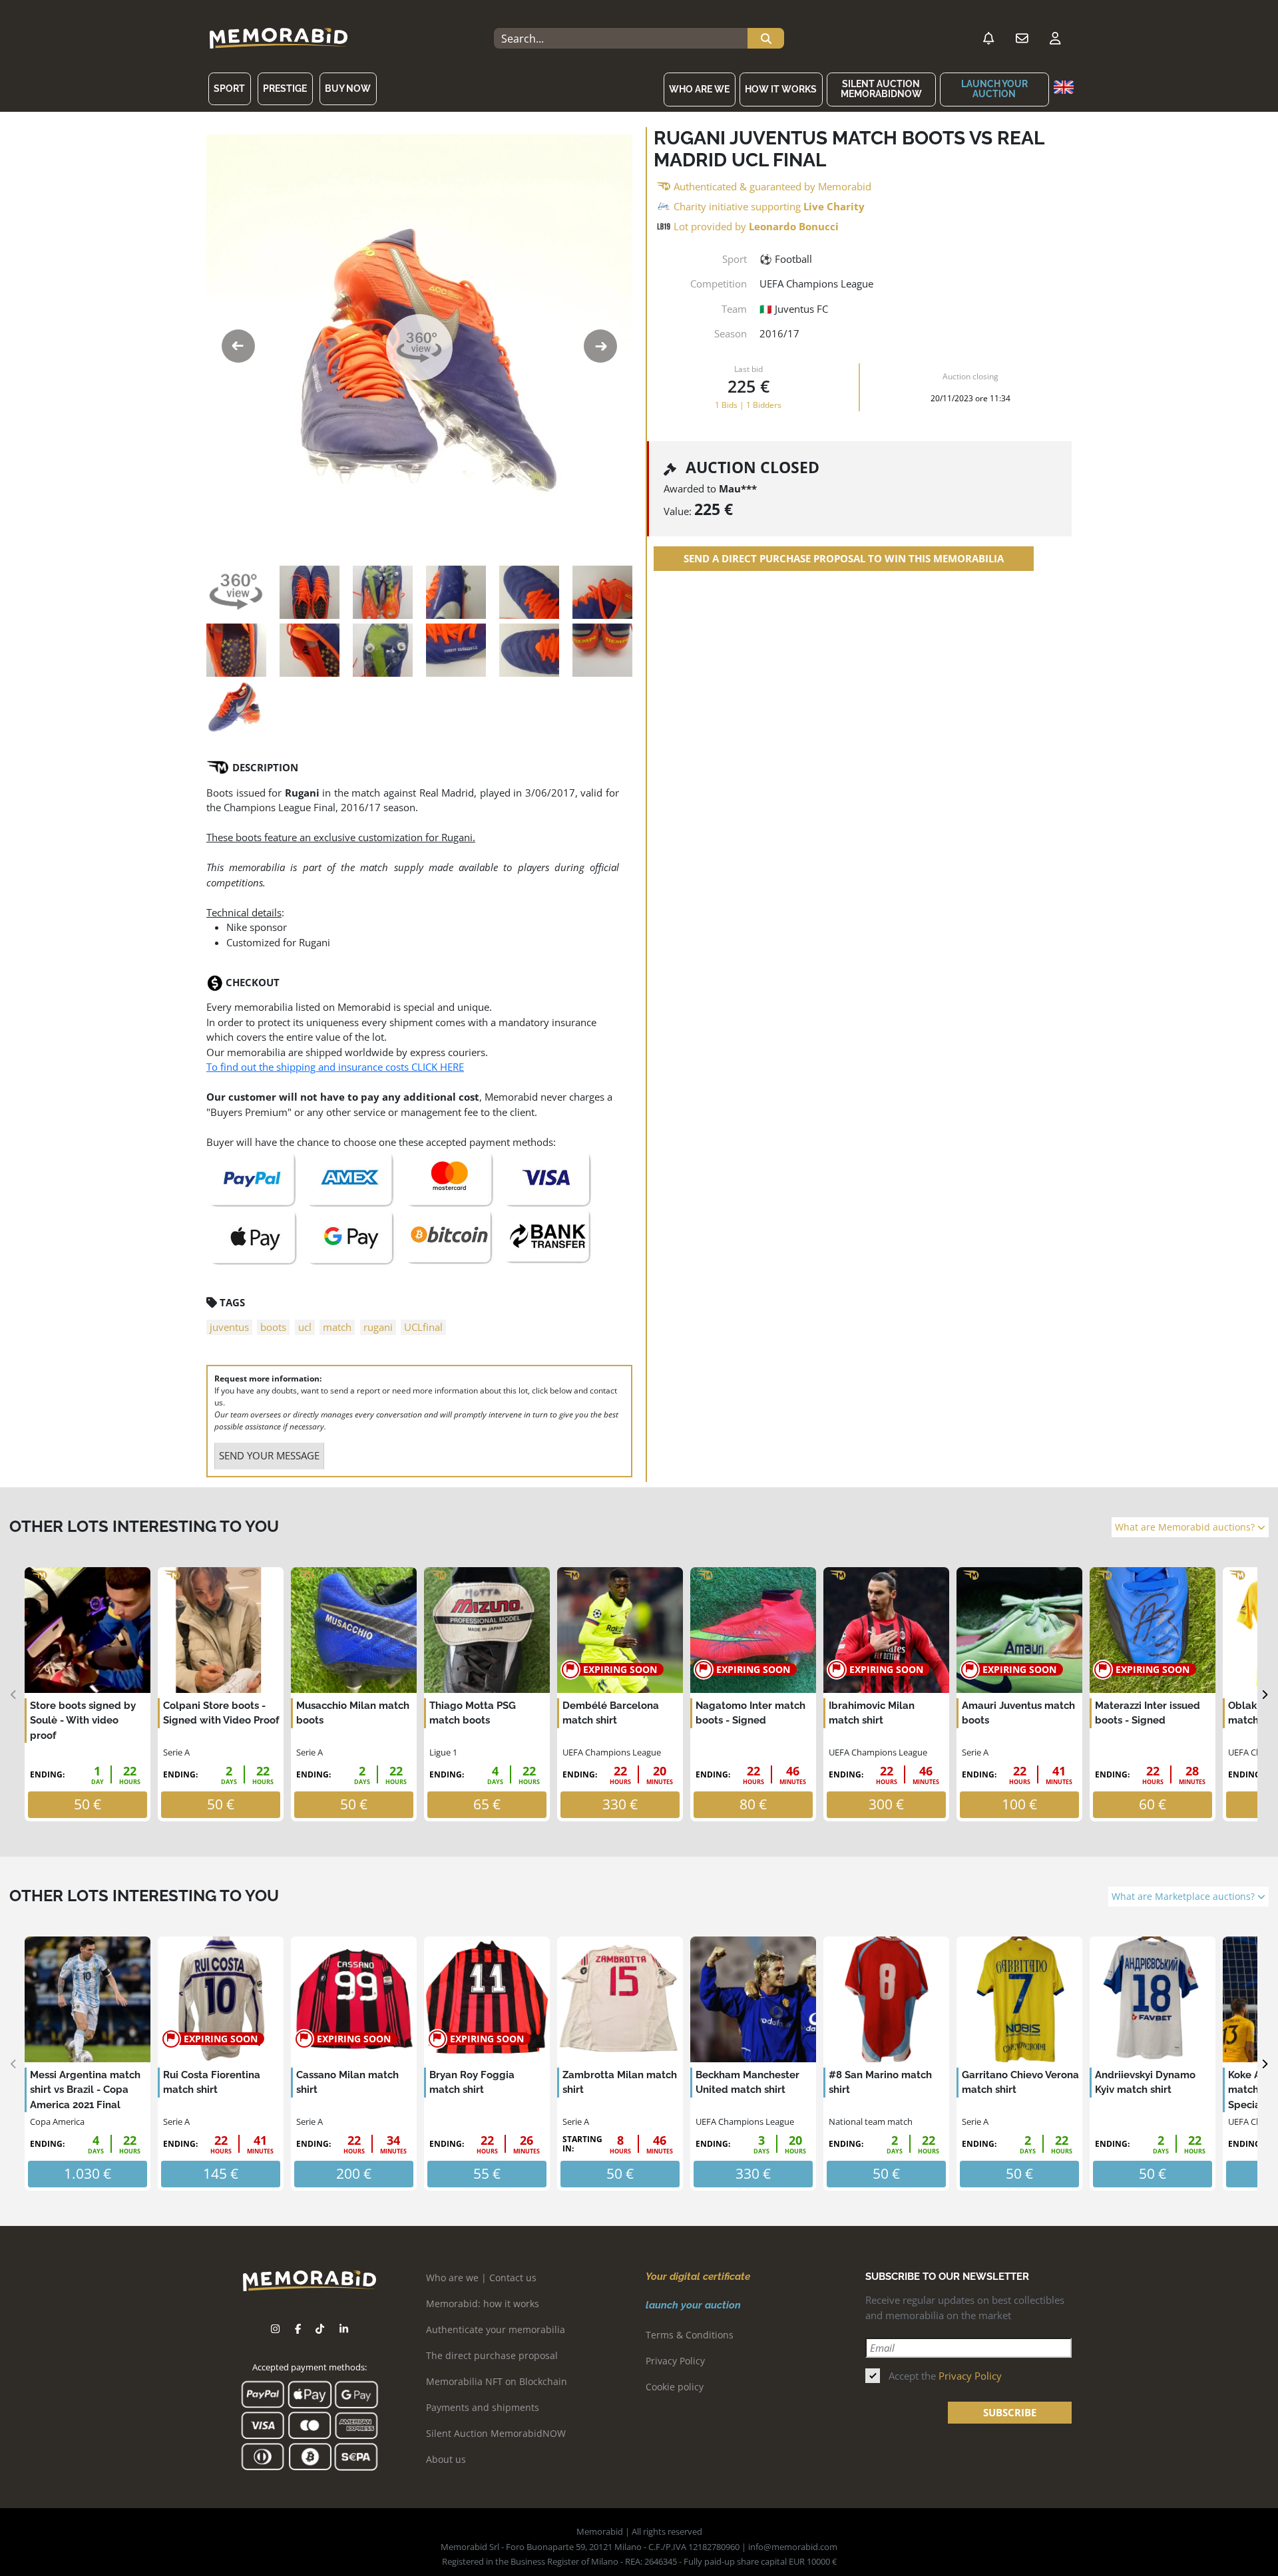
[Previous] (14, 1695)
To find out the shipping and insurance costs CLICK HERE (335, 1067)
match (337, 1327)
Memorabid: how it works (483, 2303)
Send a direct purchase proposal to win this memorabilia (844, 559)
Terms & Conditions (690, 2335)
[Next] (1264, 1695)
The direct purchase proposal (492, 2355)
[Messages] (1022, 39)
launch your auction (994, 89)
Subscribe (1010, 2412)
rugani (378, 1327)
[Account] (1055, 39)
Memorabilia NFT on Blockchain (497, 2381)
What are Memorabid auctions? (1186, 1527)
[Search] (766, 39)
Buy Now (348, 89)
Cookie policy (675, 2387)
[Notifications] (988, 39)
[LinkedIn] (344, 2329)
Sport (229, 89)
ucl (305, 1327)
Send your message (269, 1455)
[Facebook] (298, 2329)
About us (446, 2459)
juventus (229, 1327)
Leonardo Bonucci (794, 226)
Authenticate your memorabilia (496, 2329)
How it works (781, 89)
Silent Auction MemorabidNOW (881, 89)
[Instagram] (275, 2329)
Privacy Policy (675, 2361)
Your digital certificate (698, 2277)
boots (273, 1327)
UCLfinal (423, 1327)
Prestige (285, 89)
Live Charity (834, 206)
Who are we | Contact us (481, 2278)
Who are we (699, 89)
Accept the (945, 2376)
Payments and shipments (483, 2407)
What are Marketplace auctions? (1184, 1897)
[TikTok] (320, 2329)
